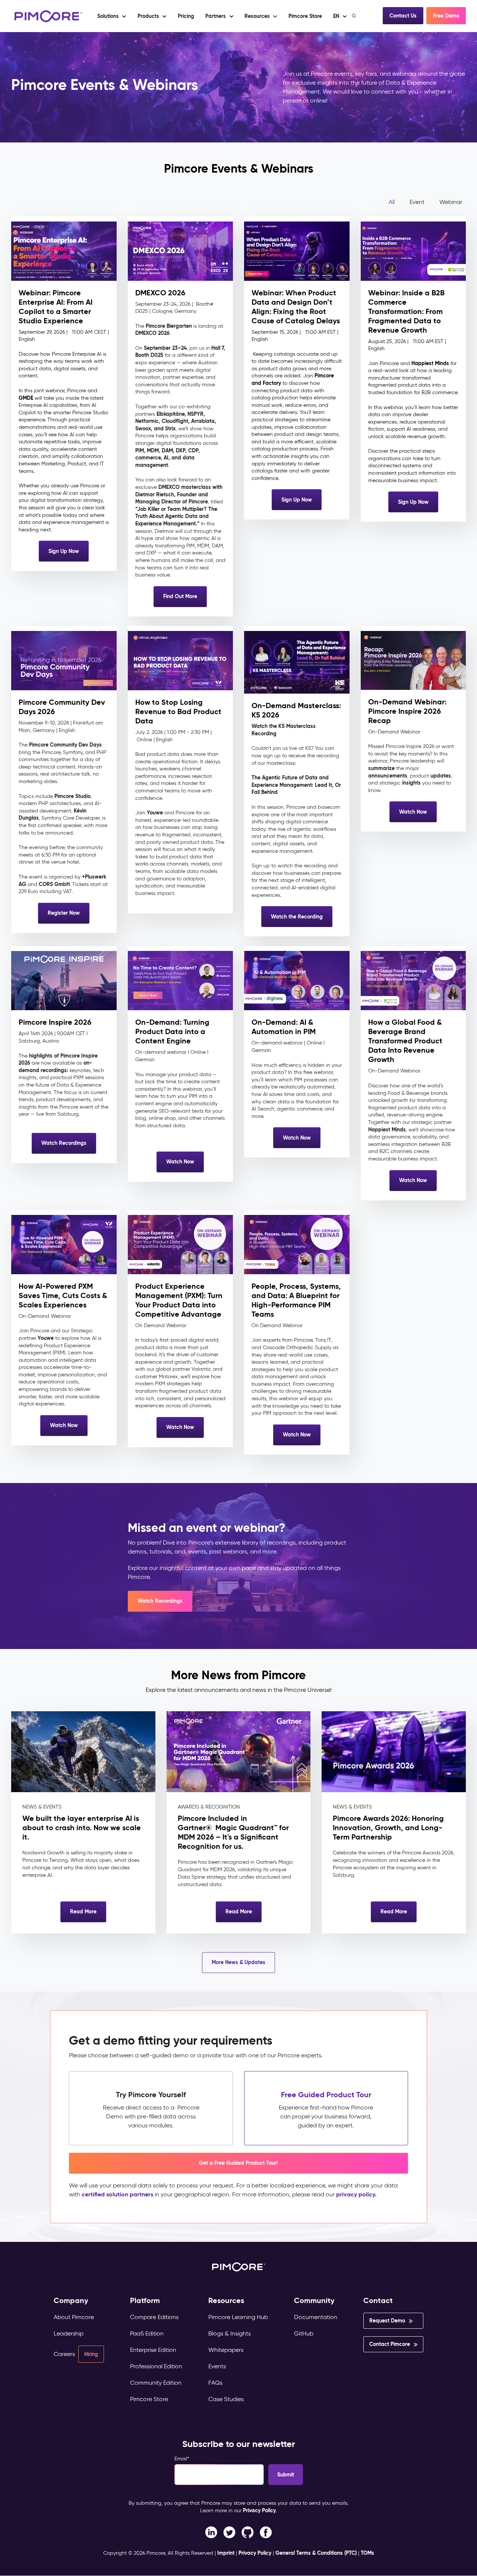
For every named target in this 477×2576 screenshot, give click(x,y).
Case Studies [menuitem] (226, 2399)
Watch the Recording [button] (297, 917)
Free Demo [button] (446, 16)
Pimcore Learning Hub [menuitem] (238, 2317)
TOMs (367, 2553)
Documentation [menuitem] (316, 2317)
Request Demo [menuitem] (387, 2321)
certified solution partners (117, 2194)
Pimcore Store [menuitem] (149, 2399)
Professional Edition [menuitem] (156, 2366)
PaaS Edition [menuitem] (147, 2333)
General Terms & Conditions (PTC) (316, 2553)
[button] (186, 16)
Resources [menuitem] (226, 2301)
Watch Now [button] (413, 812)
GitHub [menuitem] (304, 2333)
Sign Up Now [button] (64, 551)
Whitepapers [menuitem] (226, 2350)
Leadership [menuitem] (69, 2333)
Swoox (143, 428)
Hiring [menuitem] (91, 2354)
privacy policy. (356, 2194)
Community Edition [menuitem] (156, 2383)
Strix (170, 428)
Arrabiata (203, 421)
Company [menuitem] (71, 2301)
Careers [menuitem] (64, 2354)
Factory (272, 383)
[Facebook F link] (211, 2532)
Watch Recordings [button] (64, 1143)
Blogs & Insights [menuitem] (230, 2333)
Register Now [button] (64, 913)
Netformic (147, 421)
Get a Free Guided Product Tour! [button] (238, 2163)
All (392, 202)
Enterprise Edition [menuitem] (153, 2350)
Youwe (155, 813)
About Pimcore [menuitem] (74, 2317)
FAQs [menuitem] (215, 2383)
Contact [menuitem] (378, 2301)
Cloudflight (175, 421)
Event (417, 202)
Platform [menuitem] (145, 2301)
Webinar (451, 202)
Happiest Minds (430, 363)
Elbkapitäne (170, 414)
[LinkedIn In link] (266, 2532)
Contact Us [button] (403, 16)
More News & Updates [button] (238, 1962)
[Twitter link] (229, 2532)
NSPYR (195, 414)
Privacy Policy (259, 2510)
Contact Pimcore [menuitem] (390, 2344)
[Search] (355, 16)
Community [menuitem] (314, 2301)
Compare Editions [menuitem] (154, 2317)
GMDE (26, 398)
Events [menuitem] (217, 2366)
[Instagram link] (248, 2532)
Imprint (226, 2553)
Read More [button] (83, 1911)
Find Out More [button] (180, 596)
